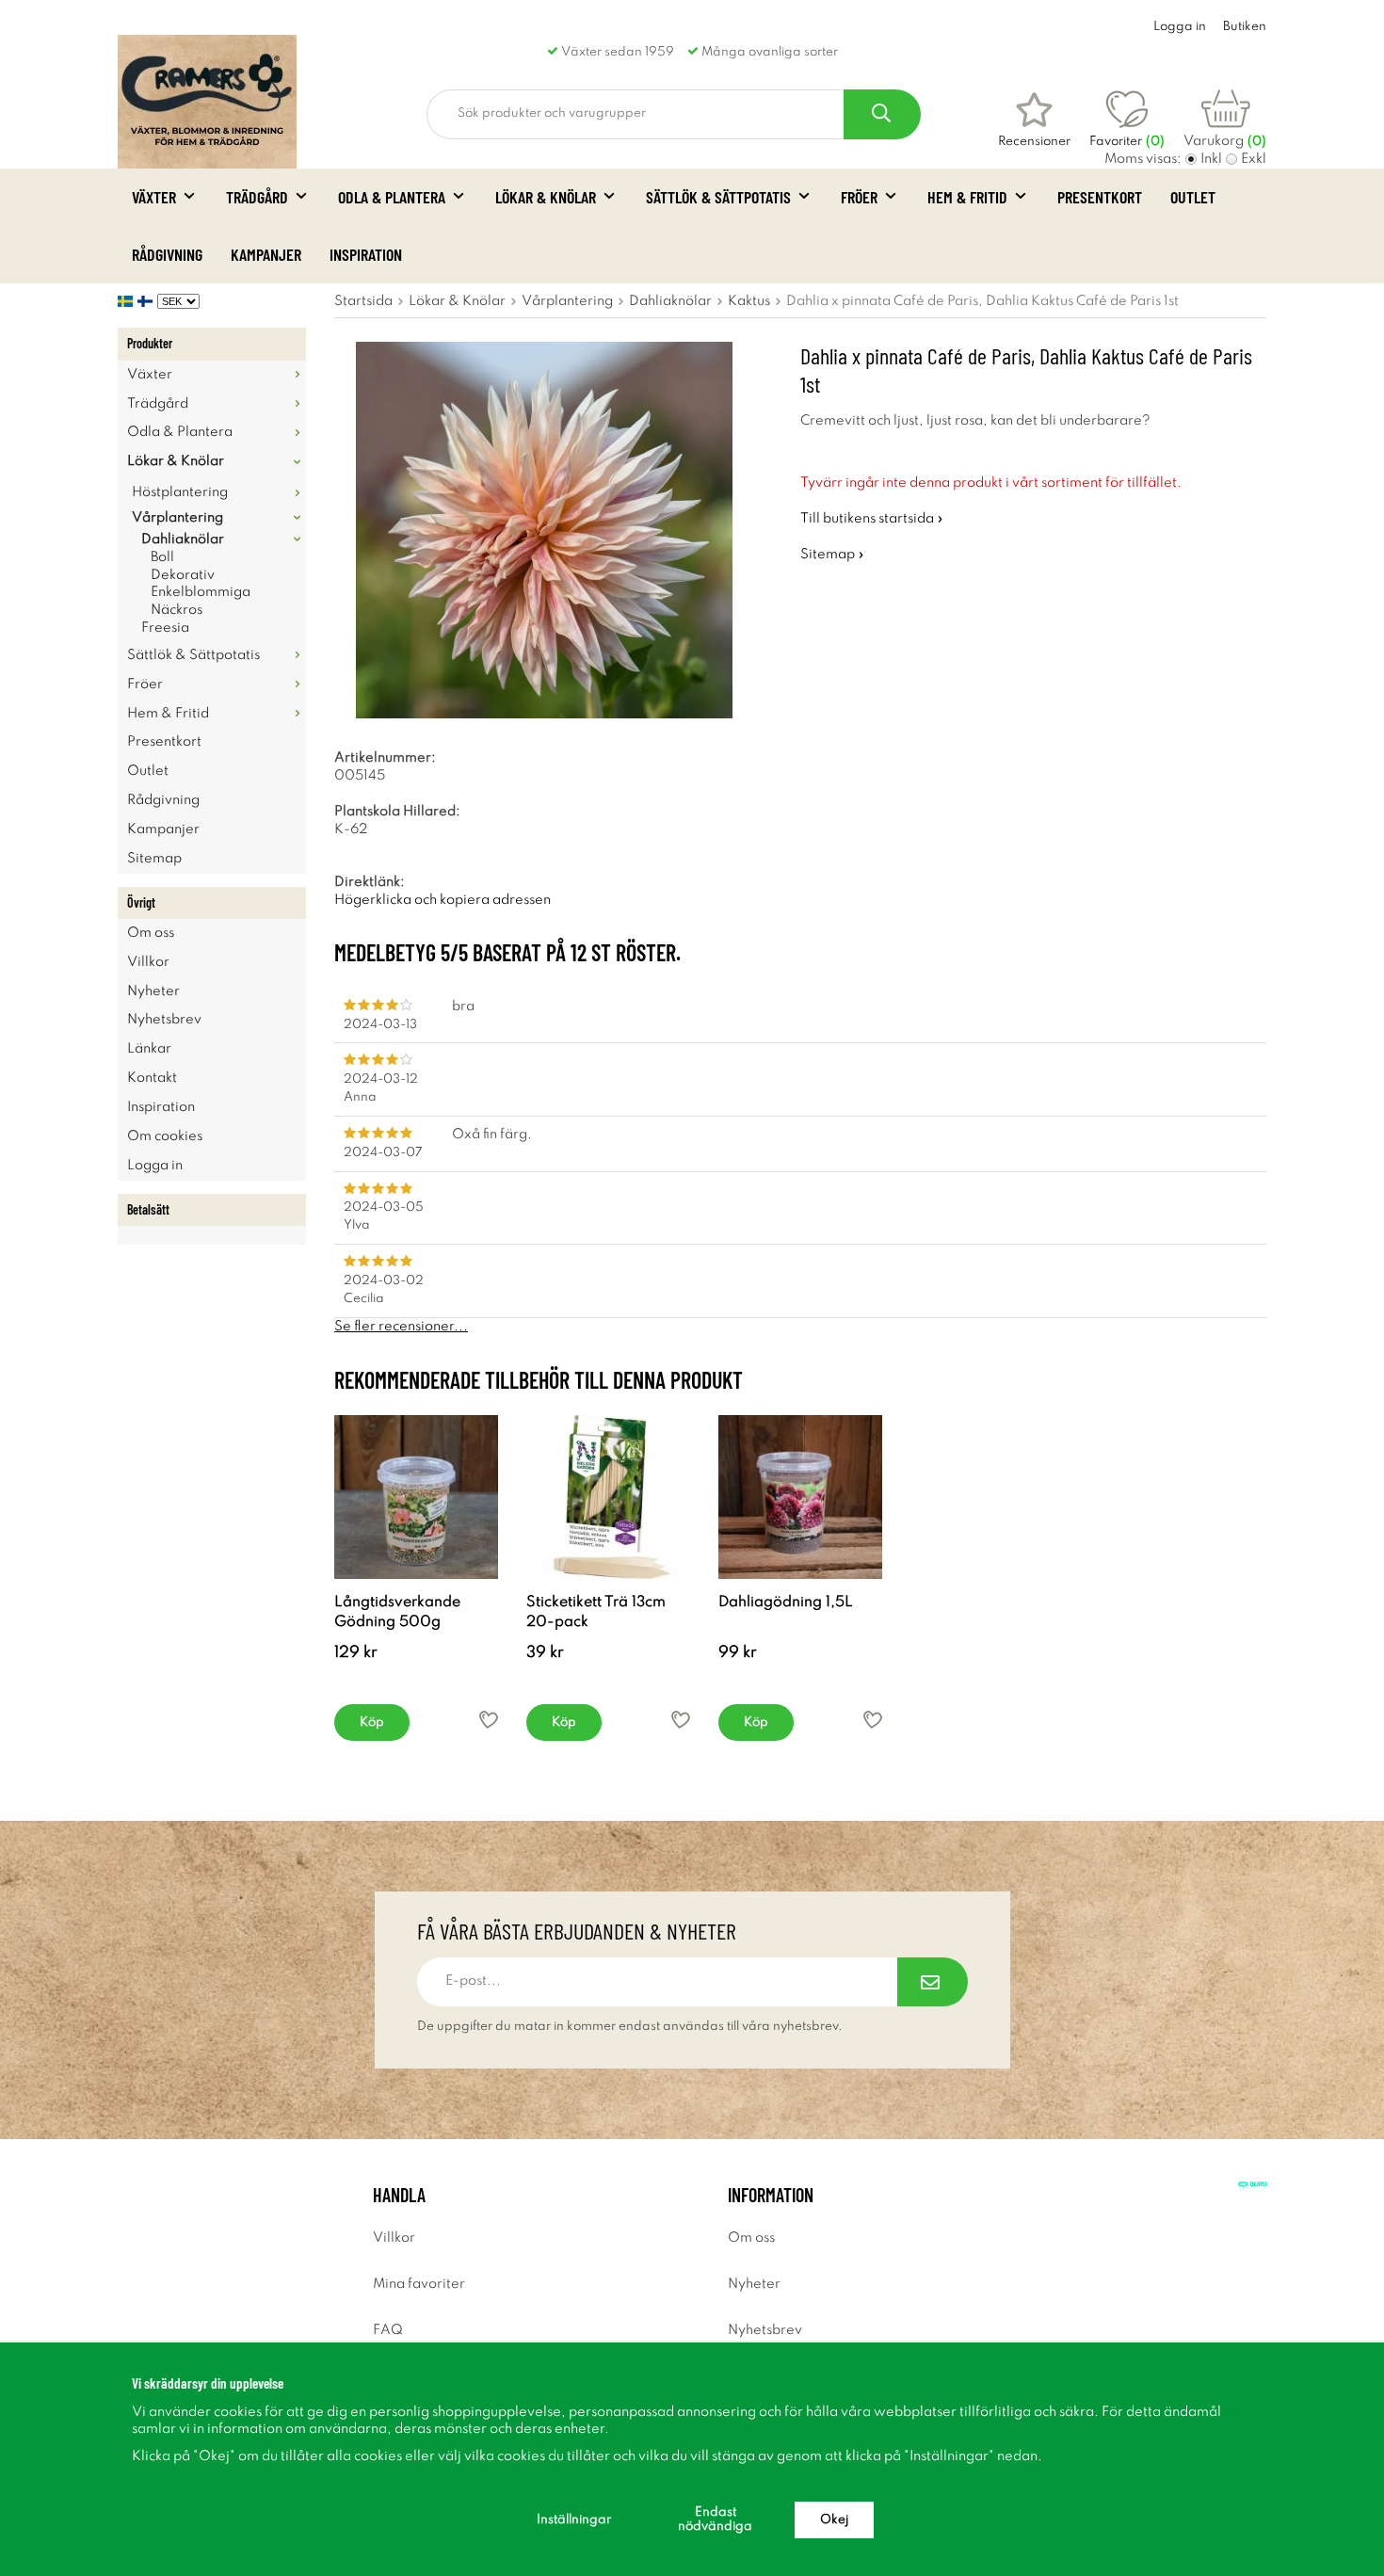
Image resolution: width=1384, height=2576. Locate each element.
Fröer (859, 197)
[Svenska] (128, 301)
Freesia (165, 628)
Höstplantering (180, 492)
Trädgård (257, 197)
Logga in (1180, 27)
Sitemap (154, 859)
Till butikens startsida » (872, 519)
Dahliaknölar (183, 539)
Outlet (1193, 197)
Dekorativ (183, 575)
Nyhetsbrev (164, 1020)
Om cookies (165, 1136)
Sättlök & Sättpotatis (718, 197)
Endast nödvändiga (715, 2520)
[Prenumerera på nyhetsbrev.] (933, 1982)
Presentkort (1100, 197)
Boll (162, 557)
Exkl (1254, 159)
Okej (834, 2520)
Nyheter (153, 991)
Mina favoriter (419, 2284)
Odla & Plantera (392, 197)
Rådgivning (167, 254)
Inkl (1211, 159)
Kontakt (152, 1078)
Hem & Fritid (967, 197)
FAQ (388, 2330)
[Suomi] (147, 301)
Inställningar (574, 2520)
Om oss (151, 933)
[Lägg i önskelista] (489, 1720)
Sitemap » (832, 555)
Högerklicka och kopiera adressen (443, 900)
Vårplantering (177, 518)
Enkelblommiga (201, 592)
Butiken (1245, 27)
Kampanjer (266, 254)
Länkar (149, 1049)
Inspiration (366, 254)
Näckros (177, 610)
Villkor (148, 962)
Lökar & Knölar (546, 197)
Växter (154, 197)
